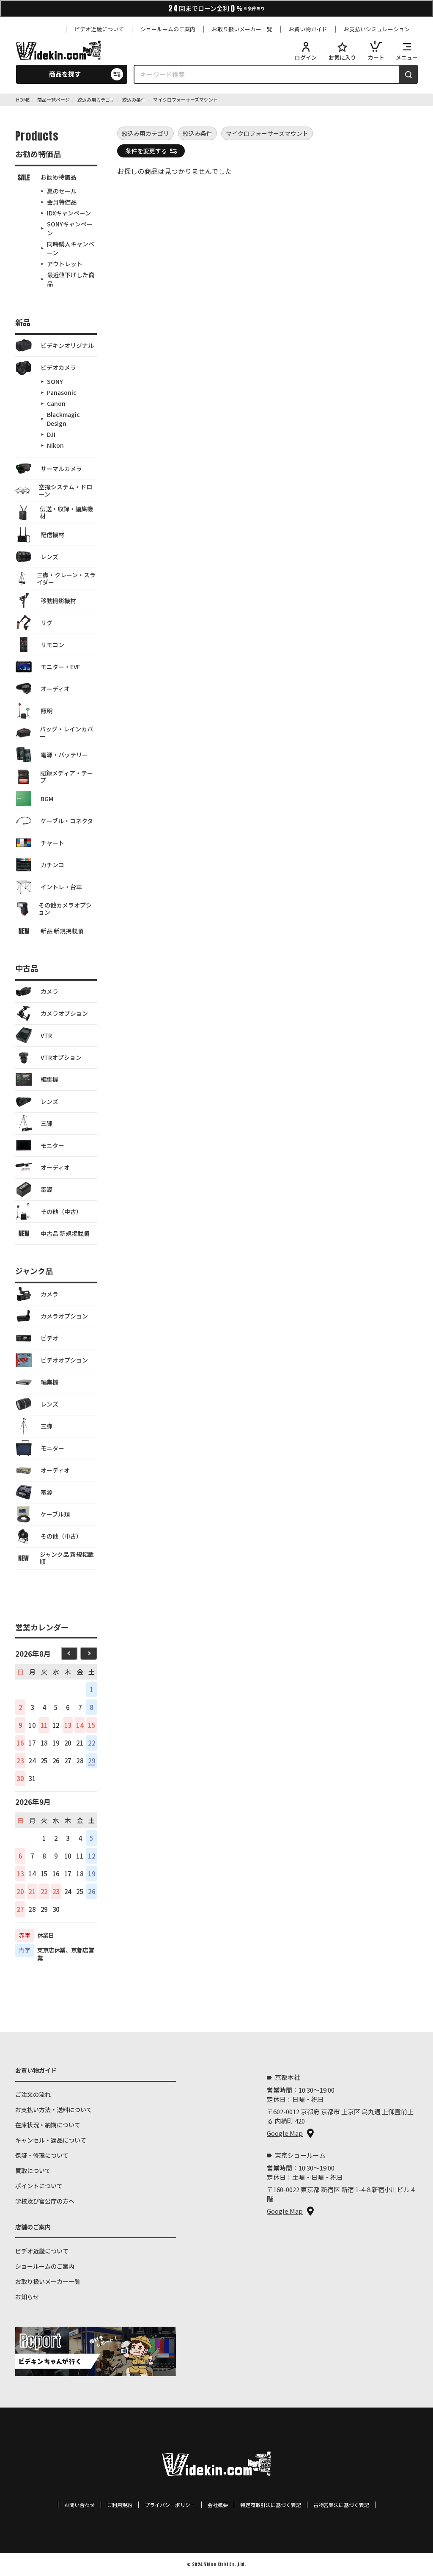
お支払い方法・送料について (54, 2110)
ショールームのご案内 (168, 29)
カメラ (49, 991)
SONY (55, 381)
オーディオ (55, 689)
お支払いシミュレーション (377, 29)
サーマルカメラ (61, 469)
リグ (47, 623)
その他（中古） (61, 1211)
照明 (47, 711)
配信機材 (52, 535)
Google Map (285, 2133)
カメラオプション (64, 1013)
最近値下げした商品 (71, 279)
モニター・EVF (60, 667)
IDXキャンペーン (69, 213)
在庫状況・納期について (48, 2125)
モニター (52, 1145)
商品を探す (65, 74)
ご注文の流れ (33, 2094)
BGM (47, 799)
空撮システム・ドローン (66, 490)
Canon (56, 403)
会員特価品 (62, 202)
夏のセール (62, 191)
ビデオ (49, 1338)
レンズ (49, 557)
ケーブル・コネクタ (67, 821)
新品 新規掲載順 (62, 931)
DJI (51, 434)
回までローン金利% (216, 8)
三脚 (47, 1123)
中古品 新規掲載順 (65, 1233)
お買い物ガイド (308, 29)
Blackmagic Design (63, 419)
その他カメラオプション (65, 909)
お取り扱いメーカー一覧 (242, 29)
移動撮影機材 (58, 601)
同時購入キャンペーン (71, 248)
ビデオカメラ (58, 367)
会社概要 (218, 2505)
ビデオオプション (64, 1360)
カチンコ (52, 865)
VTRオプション (61, 1057)
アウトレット (65, 264)
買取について (33, 2171)
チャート (52, 843)
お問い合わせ (79, 2505)
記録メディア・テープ (67, 776)
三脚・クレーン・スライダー (66, 578)
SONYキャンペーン (70, 228)
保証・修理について (42, 2155)
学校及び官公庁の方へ (45, 2201)
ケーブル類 (55, 1514)
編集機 (49, 1079)
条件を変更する (146, 151)
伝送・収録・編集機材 (66, 512)
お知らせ (27, 2297)
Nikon (55, 445)
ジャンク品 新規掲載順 (67, 1558)
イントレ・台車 (61, 887)
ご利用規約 (120, 2505)
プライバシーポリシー (170, 2505)
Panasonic (62, 392)
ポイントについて (39, 2186)
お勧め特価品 (58, 177)
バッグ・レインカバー (66, 732)
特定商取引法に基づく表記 (271, 2505)
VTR (46, 1035)
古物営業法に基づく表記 (341, 2505)
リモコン (52, 645)
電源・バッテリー (64, 755)
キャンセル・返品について (51, 2140)
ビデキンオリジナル (67, 345)
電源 (47, 1189)
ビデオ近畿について (99, 29)
